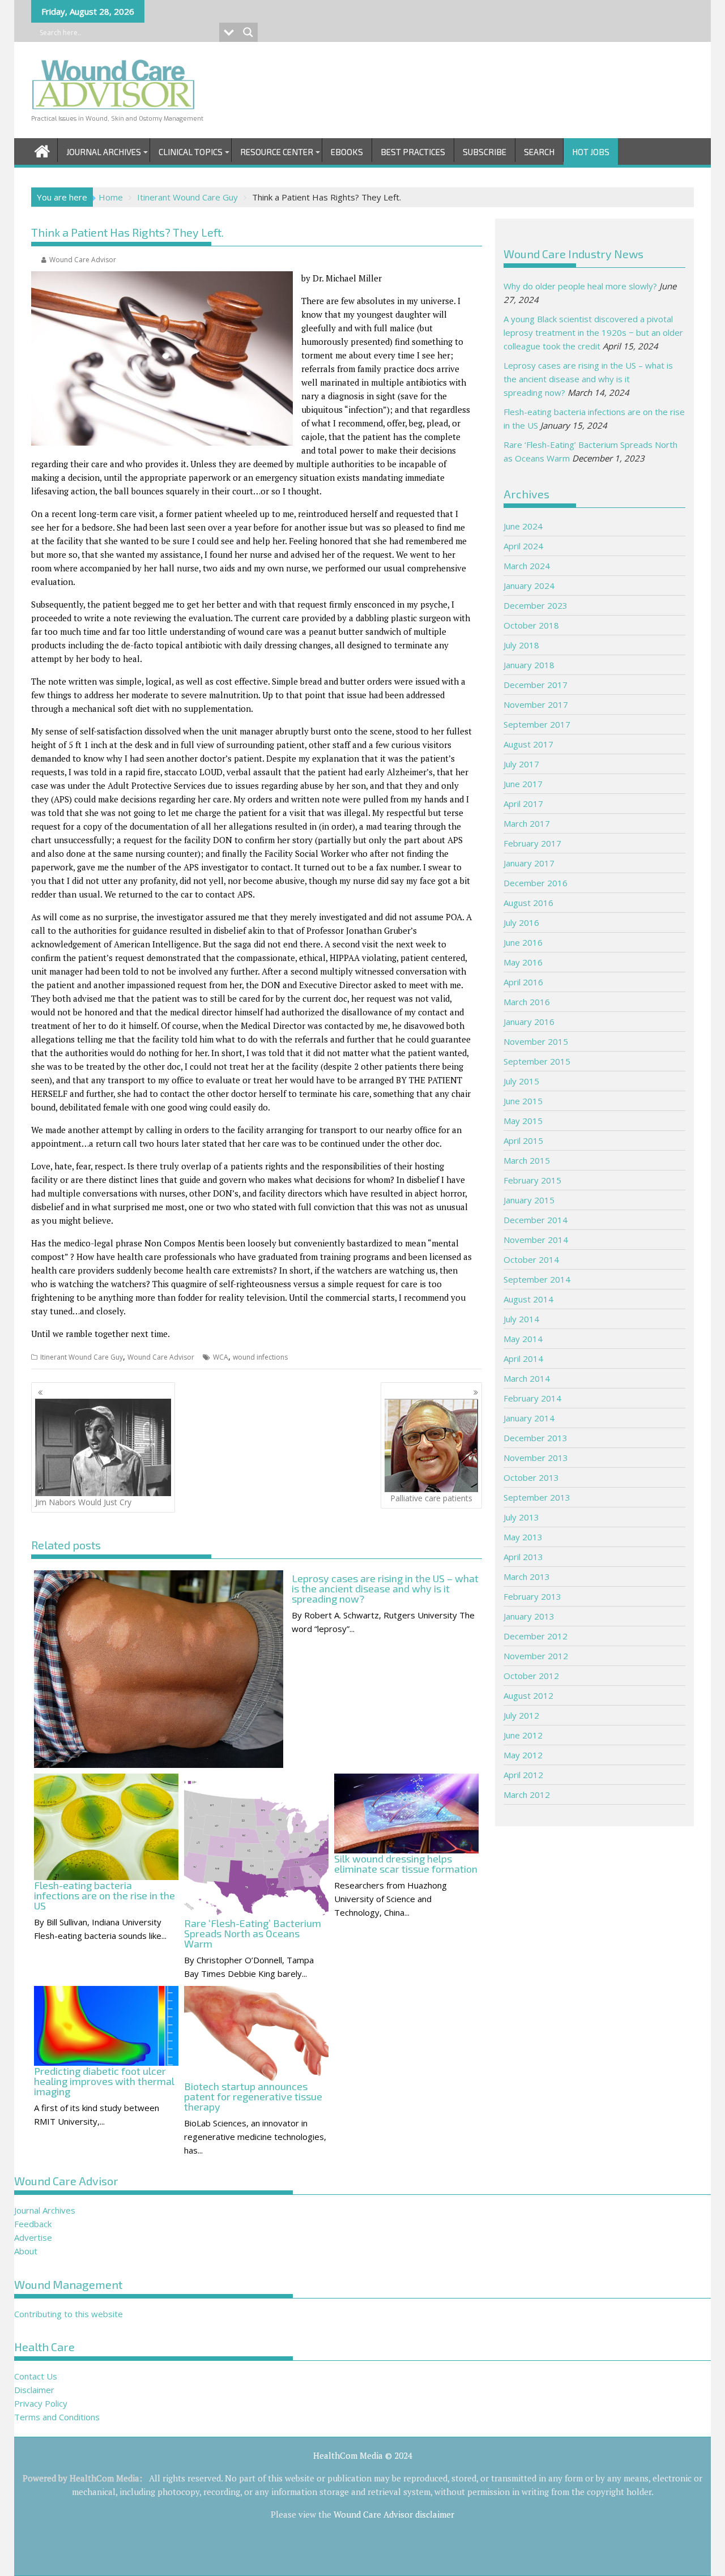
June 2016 (523, 942)
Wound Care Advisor (83, 260)
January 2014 (529, 1418)
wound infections (260, 1357)
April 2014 (523, 1359)
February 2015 (532, 1180)
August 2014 (528, 1299)
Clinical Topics (191, 152)
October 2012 (531, 1676)
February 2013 (532, 1596)
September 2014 (537, 1279)
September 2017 (537, 724)
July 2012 (521, 1715)
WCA (221, 1357)
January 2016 (529, 1022)
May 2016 (523, 962)
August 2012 (528, 1695)
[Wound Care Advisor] (42, 150)
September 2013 (537, 1497)
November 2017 (536, 704)
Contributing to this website (69, 2314)
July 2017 (521, 764)
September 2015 (537, 1061)
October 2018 (531, 625)
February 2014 (532, 1398)
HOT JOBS (591, 152)
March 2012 (527, 1795)
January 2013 (529, 1616)
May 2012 (523, 1755)
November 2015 (536, 1041)
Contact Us (36, 2376)
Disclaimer (34, 2390)
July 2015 (521, 1081)
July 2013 (521, 1517)
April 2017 (523, 804)
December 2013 (536, 1438)
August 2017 (528, 744)
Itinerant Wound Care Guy (82, 1357)
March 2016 (527, 1002)
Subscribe (485, 152)
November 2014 (536, 1240)
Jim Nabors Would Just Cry (83, 1502)
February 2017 (532, 843)
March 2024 (527, 566)
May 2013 (523, 1537)
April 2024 (523, 546)
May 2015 (523, 1121)
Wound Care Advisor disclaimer (394, 2514)
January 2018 (529, 665)
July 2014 (521, 1319)
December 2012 (536, 1636)
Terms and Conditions (57, 2417)
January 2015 (529, 1200)
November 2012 (536, 1656)
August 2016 (528, 903)
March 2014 (527, 1378)
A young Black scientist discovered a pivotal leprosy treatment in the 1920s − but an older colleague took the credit (593, 332)
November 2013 (536, 1458)
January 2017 (529, 863)
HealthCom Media (105, 2478)
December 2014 (536, 1220)
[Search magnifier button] (248, 32)
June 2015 (523, 1101)
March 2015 (527, 1160)
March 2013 (527, 1577)
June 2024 (523, 526)
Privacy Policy (41, 2403)
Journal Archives (104, 152)
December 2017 (536, 685)
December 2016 (536, 883)
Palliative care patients (431, 1498)
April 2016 (523, 982)
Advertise (33, 2237)
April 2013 (523, 1557)
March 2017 (527, 823)
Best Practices (413, 152)
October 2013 (531, 1477)
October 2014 (531, 1259)
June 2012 (523, 1735)
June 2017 (523, 784)
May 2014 (523, 1339)
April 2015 (523, 1140)
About (26, 2251)
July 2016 (521, 922)
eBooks (347, 152)
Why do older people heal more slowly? (580, 286)
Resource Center (277, 152)
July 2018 (521, 645)
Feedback (33, 2224)
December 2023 (536, 605)
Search (539, 152)
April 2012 (523, 1775)
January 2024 (529, 586)
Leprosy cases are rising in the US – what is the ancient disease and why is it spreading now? (588, 379)
